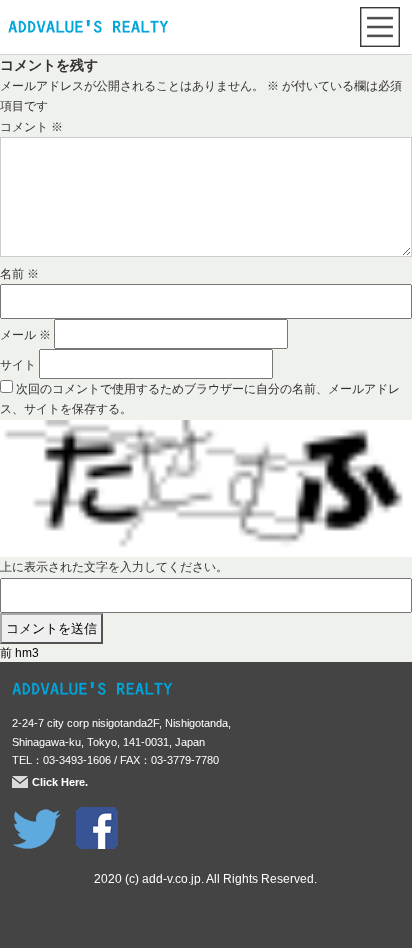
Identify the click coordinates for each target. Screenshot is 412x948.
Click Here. (60, 782)
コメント (31, 127)
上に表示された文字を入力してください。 (114, 567)
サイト (18, 365)
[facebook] (97, 817)
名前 (19, 274)
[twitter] (36, 817)
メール (25, 335)
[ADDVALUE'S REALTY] (88, 29)
